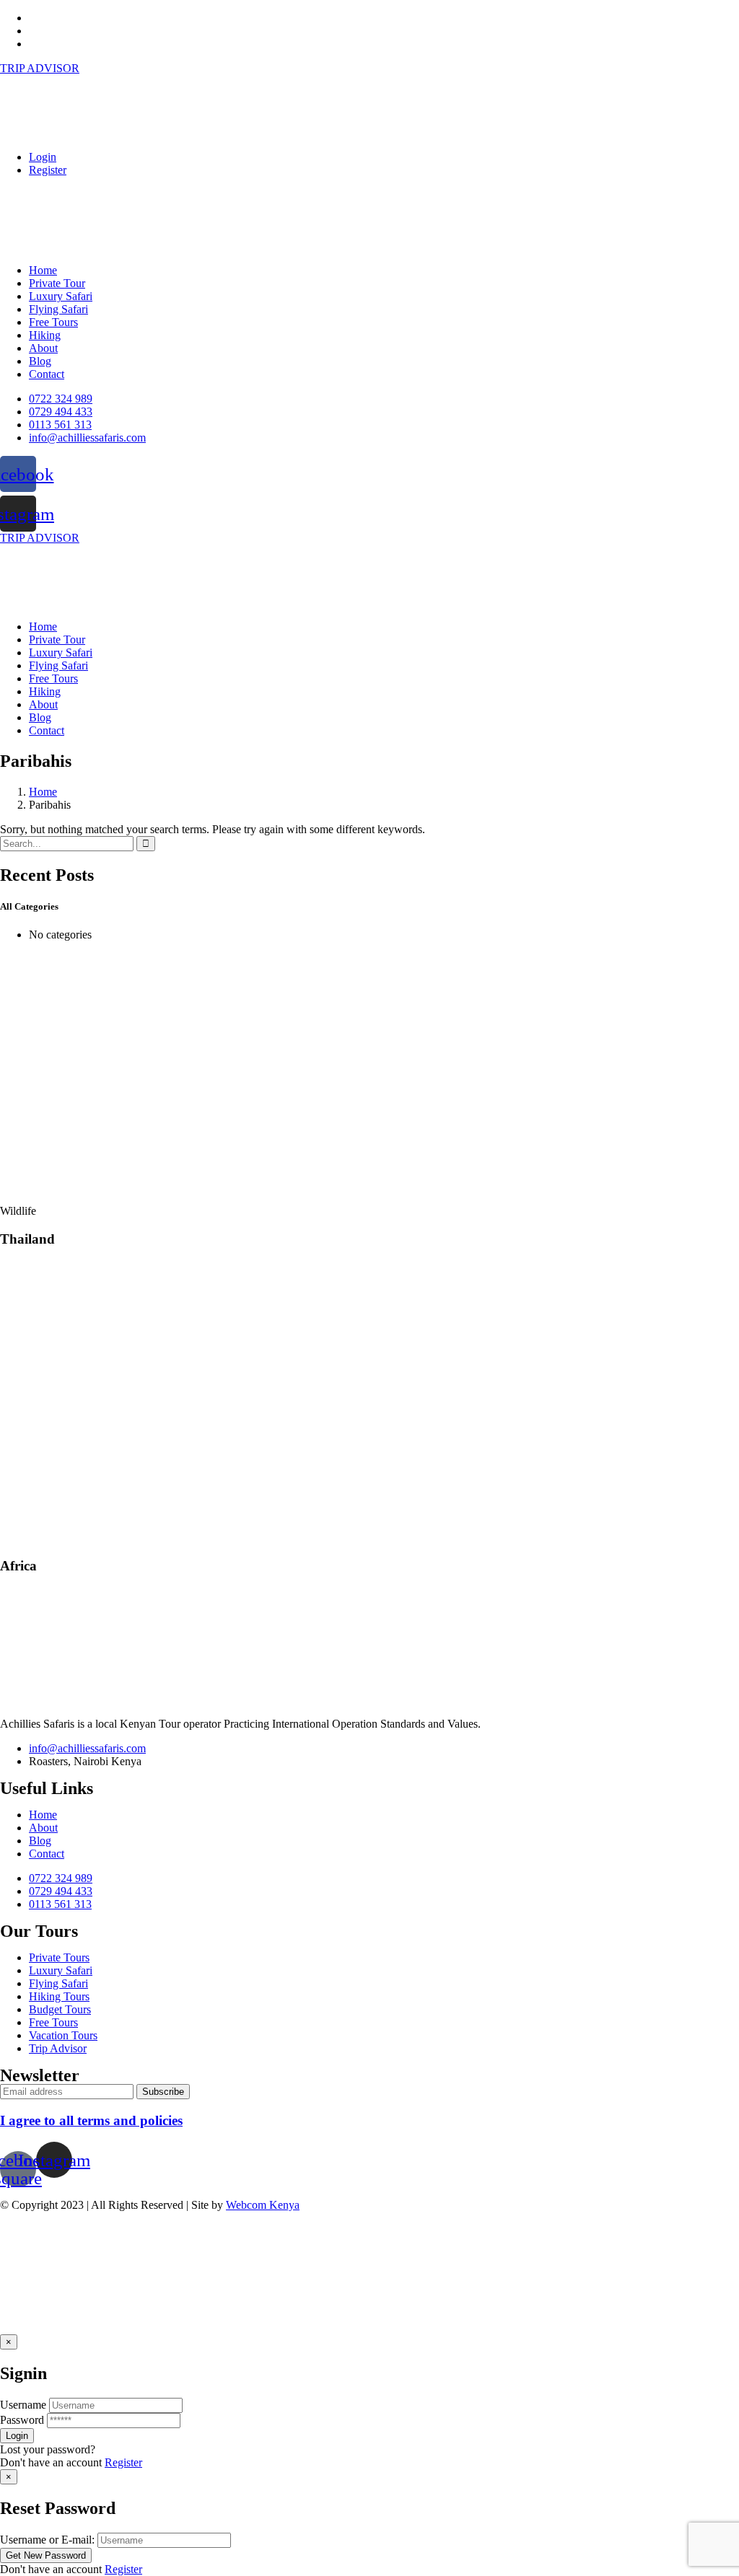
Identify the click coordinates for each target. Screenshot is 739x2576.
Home (43, 792)
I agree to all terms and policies (91, 2120)
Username (23, 2405)
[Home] (30, 602)
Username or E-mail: (47, 2540)
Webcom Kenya (263, 2205)
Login (43, 157)
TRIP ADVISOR (40, 68)
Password (22, 2420)
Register (48, 170)
